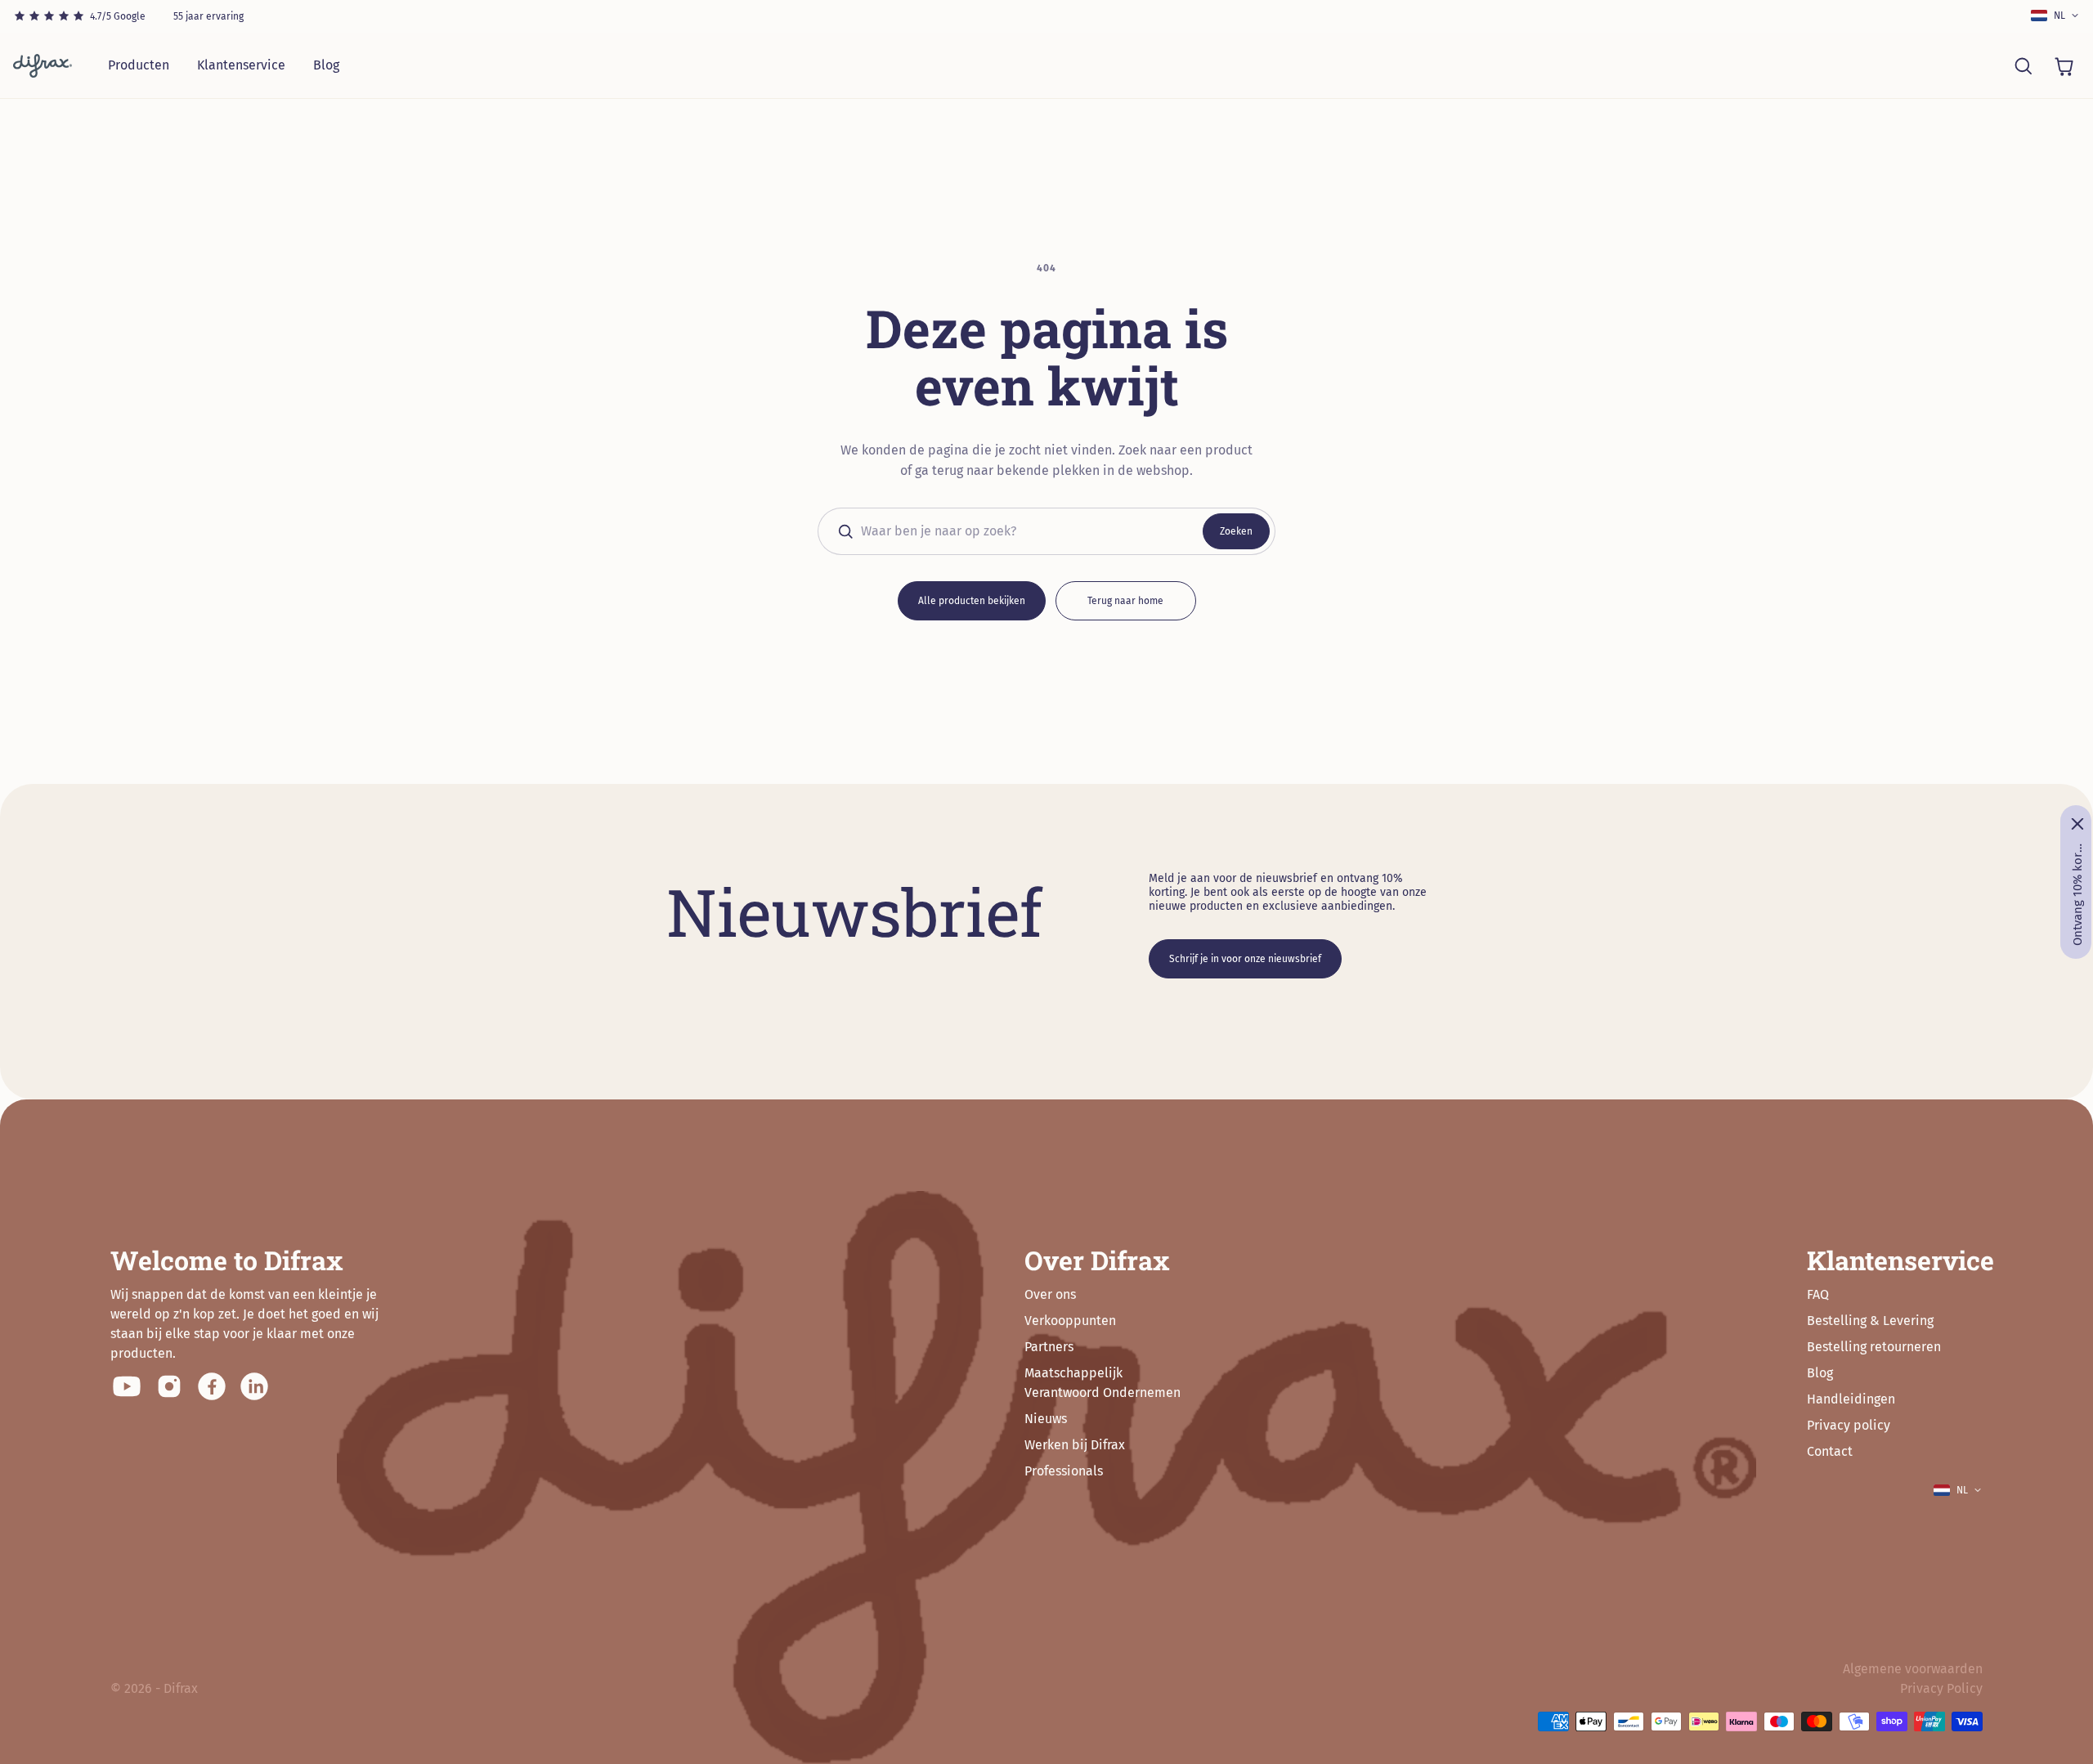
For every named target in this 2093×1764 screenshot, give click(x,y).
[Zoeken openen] (2023, 65)
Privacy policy (1849, 1425)
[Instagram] (169, 1386)
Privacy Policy (1941, 1688)
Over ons (1050, 1294)
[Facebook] (212, 1386)
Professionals (1064, 1471)
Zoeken (1236, 531)
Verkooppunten (1070, 1321)
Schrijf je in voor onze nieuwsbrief (1245, 959)
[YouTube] (127, 1386)
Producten (139, 65)
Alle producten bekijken (972, 601)
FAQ (1818, 1294)
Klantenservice (241, 65)
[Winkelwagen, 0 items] (2064, 65)
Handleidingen (1851, 1399)
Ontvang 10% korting (2077, 894)
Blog (326, 65)
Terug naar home (1125, 601)
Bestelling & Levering (1870, 1321)
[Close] (2077, 824)
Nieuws (1046, 1419)
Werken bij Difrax (1075, 1445)
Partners (1049, 1347)
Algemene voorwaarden (1913, 1669)
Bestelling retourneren (1874, 1347)
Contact (1830, 1451)
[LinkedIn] (254, 1386)
